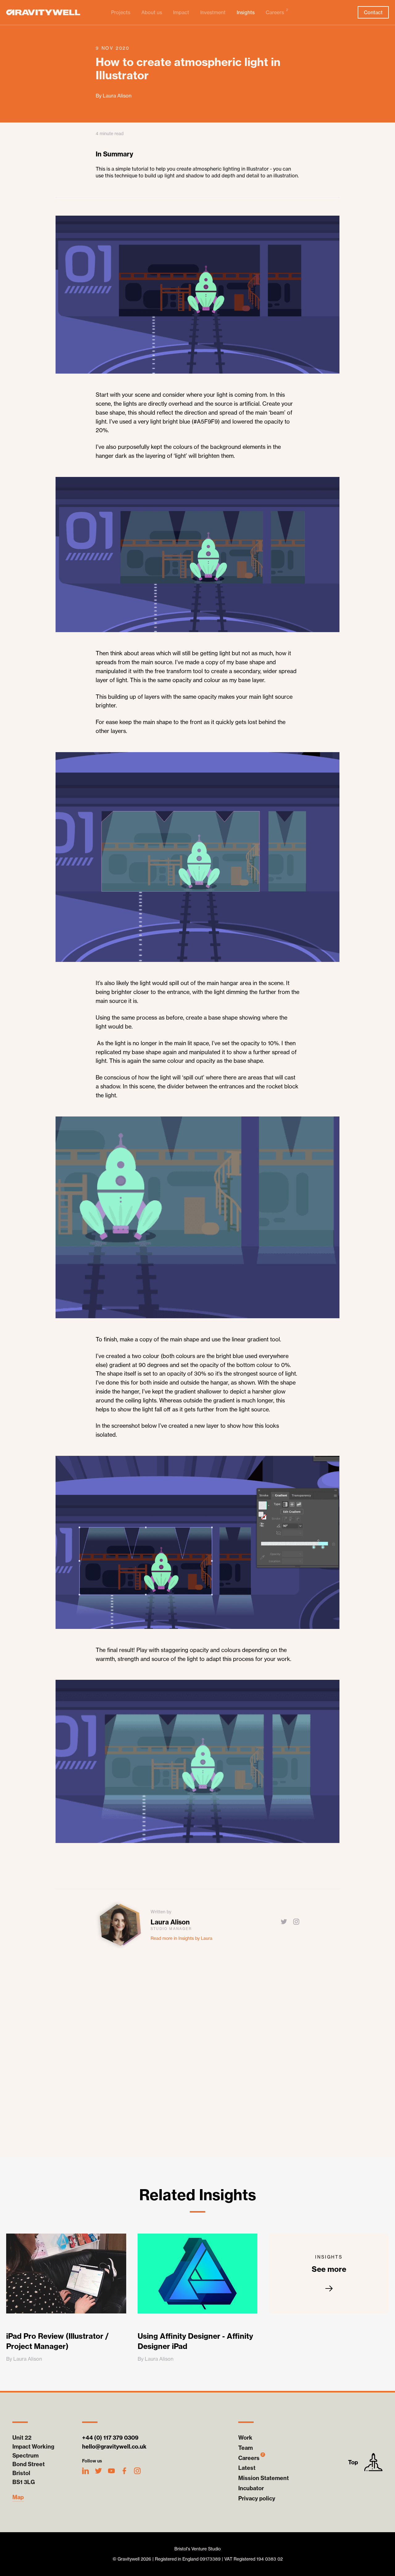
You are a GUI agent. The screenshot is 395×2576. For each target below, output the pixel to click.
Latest (247, 2468)
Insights (246, 12)
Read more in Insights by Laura (181, 1938)
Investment (213, 12)
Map (18, 2497)
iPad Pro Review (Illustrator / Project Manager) (57, 2341)
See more (329, 2264)
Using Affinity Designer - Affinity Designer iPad (195, 2341)
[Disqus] (197, 2050)
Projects (121, 12)
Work (245, 2438)
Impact (181, 12)
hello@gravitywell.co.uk (114, 2447)
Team (245, 2448)
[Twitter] (284, 1922)
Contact (373, 12)
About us (152, 12)
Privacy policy (257, 2498)
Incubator (251, 2488)
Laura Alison (170, 1922)
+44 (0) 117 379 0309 (110, 2438)
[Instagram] (296, 1922)
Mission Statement (264, 2478)
